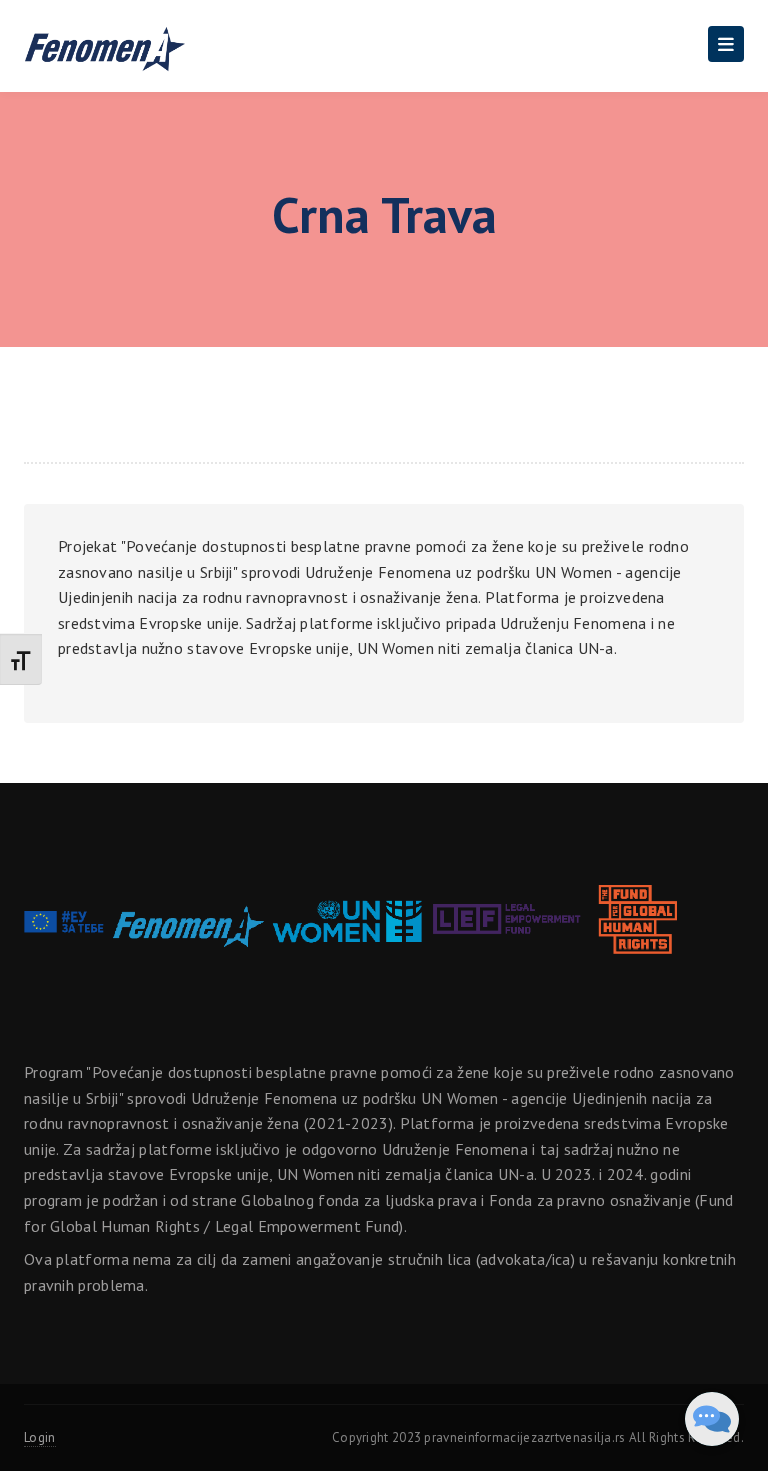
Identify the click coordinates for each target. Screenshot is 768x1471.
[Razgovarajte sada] (712, 1419)
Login (40, 1437)
